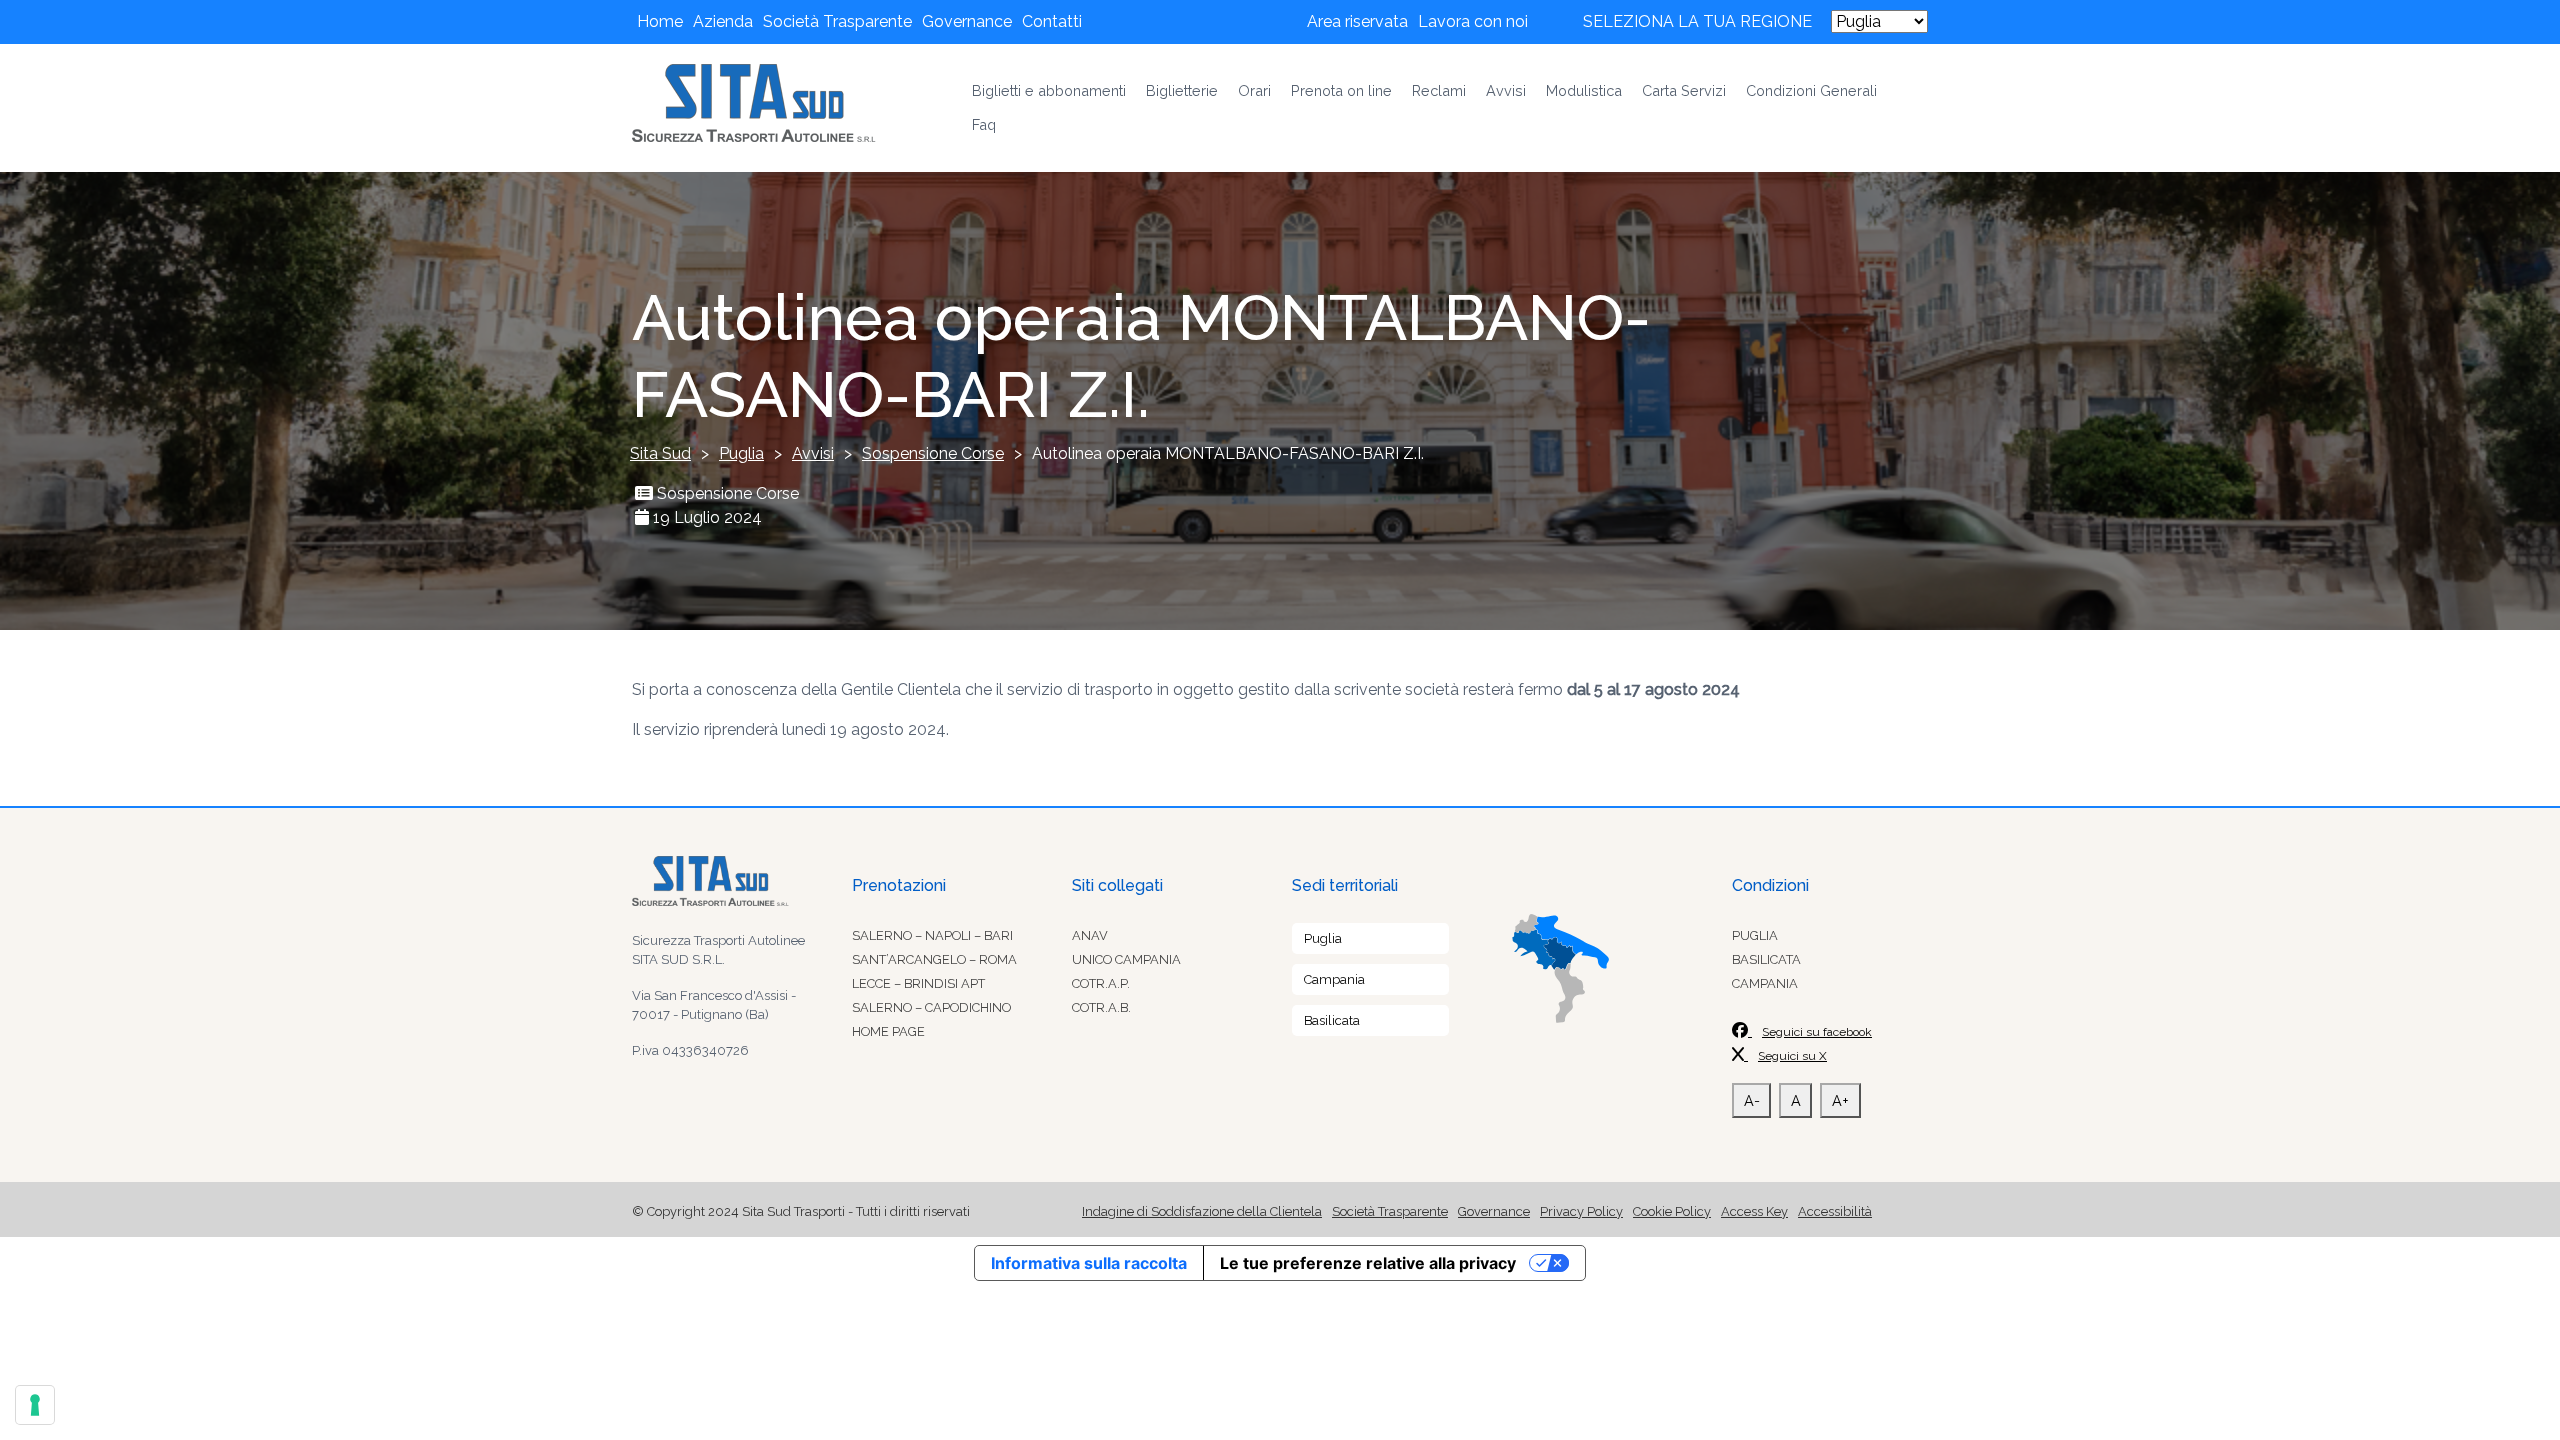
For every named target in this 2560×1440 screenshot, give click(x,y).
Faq (984, 124)
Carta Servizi (1684, 90)
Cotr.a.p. (1101, 983)
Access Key (1754, 1211)
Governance (967, 21)
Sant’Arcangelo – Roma (934, 959)
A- (1752, 1100)
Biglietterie (1182, 90)
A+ (1840, 1100)
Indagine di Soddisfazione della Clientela (1202, 1211)
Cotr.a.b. (1101, 1007)
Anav (1090, 935)
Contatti (1052, 21)
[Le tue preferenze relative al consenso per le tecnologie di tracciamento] (35, 1405)
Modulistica (1584, 90)
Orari (1254, 90)
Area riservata (1357, 21)
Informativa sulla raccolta (1089, 1263)
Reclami (1439, 90)
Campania (1334, 979)
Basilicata (1332, 1020)
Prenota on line (1341, 90)
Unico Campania (1126, 959)
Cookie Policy (1672, 1211)
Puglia (1323, 938)
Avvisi (1506, 90)
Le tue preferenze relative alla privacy (1368, 1263)
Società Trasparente (837, 21)
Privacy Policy (1581, 1211)
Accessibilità (1835, 1211)
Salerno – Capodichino (931, 1007)
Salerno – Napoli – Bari (932, 935)
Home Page (888, 1031)
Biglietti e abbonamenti (1049, 90)
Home (660, 21)
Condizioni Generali (1811, 90)
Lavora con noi (1473, 21)
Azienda (723, 21)
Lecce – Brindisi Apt (918, 983)
